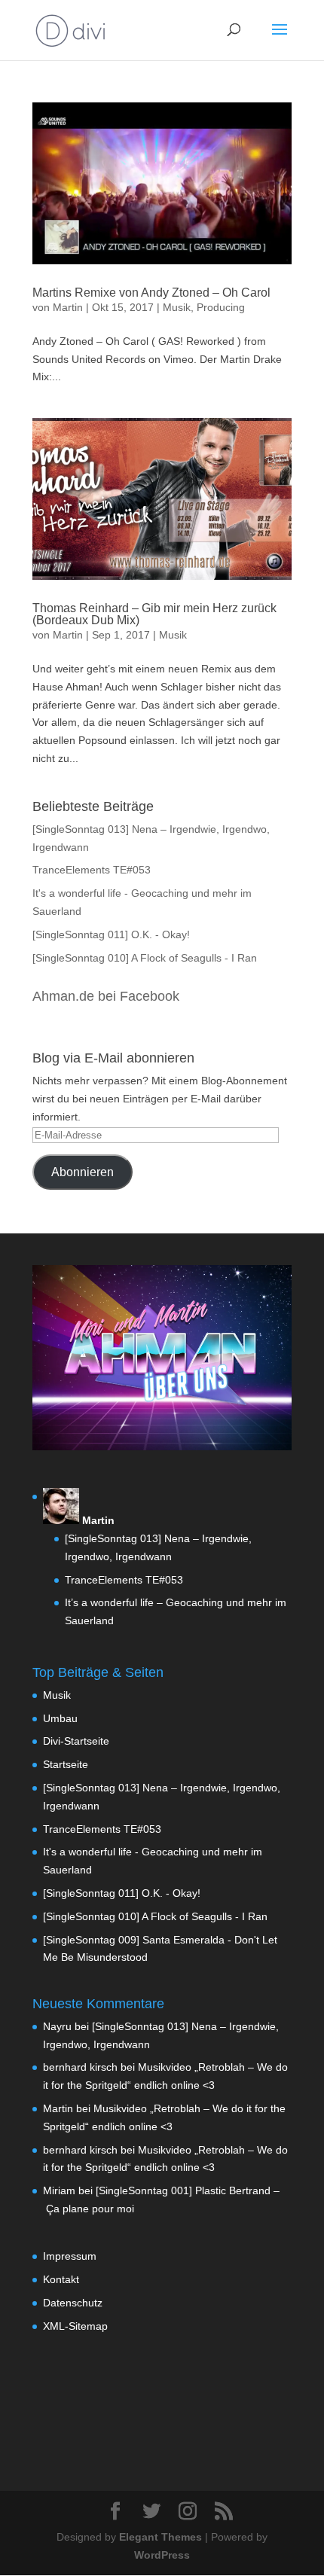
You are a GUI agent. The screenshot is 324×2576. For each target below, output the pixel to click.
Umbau (60, 1718)
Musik (177, 307)
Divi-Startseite (76, 1741)
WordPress (162, 2555)
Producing (221, 307)
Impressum (70, 2256)
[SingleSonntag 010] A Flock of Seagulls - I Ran (145, 958)
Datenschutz (73, 2303)
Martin (68, 307)
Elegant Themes (160, 2537)
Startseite (66, 1764)
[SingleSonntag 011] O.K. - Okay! (111, 934)
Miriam (59, 2190)
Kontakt (61, 2279)
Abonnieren (83, 1172)
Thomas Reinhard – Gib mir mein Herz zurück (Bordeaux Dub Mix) (154, 614)
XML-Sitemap (75, 2326)
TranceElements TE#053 (92, 870)
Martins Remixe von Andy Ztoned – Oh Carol (151, 293)
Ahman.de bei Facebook (106, 996)
